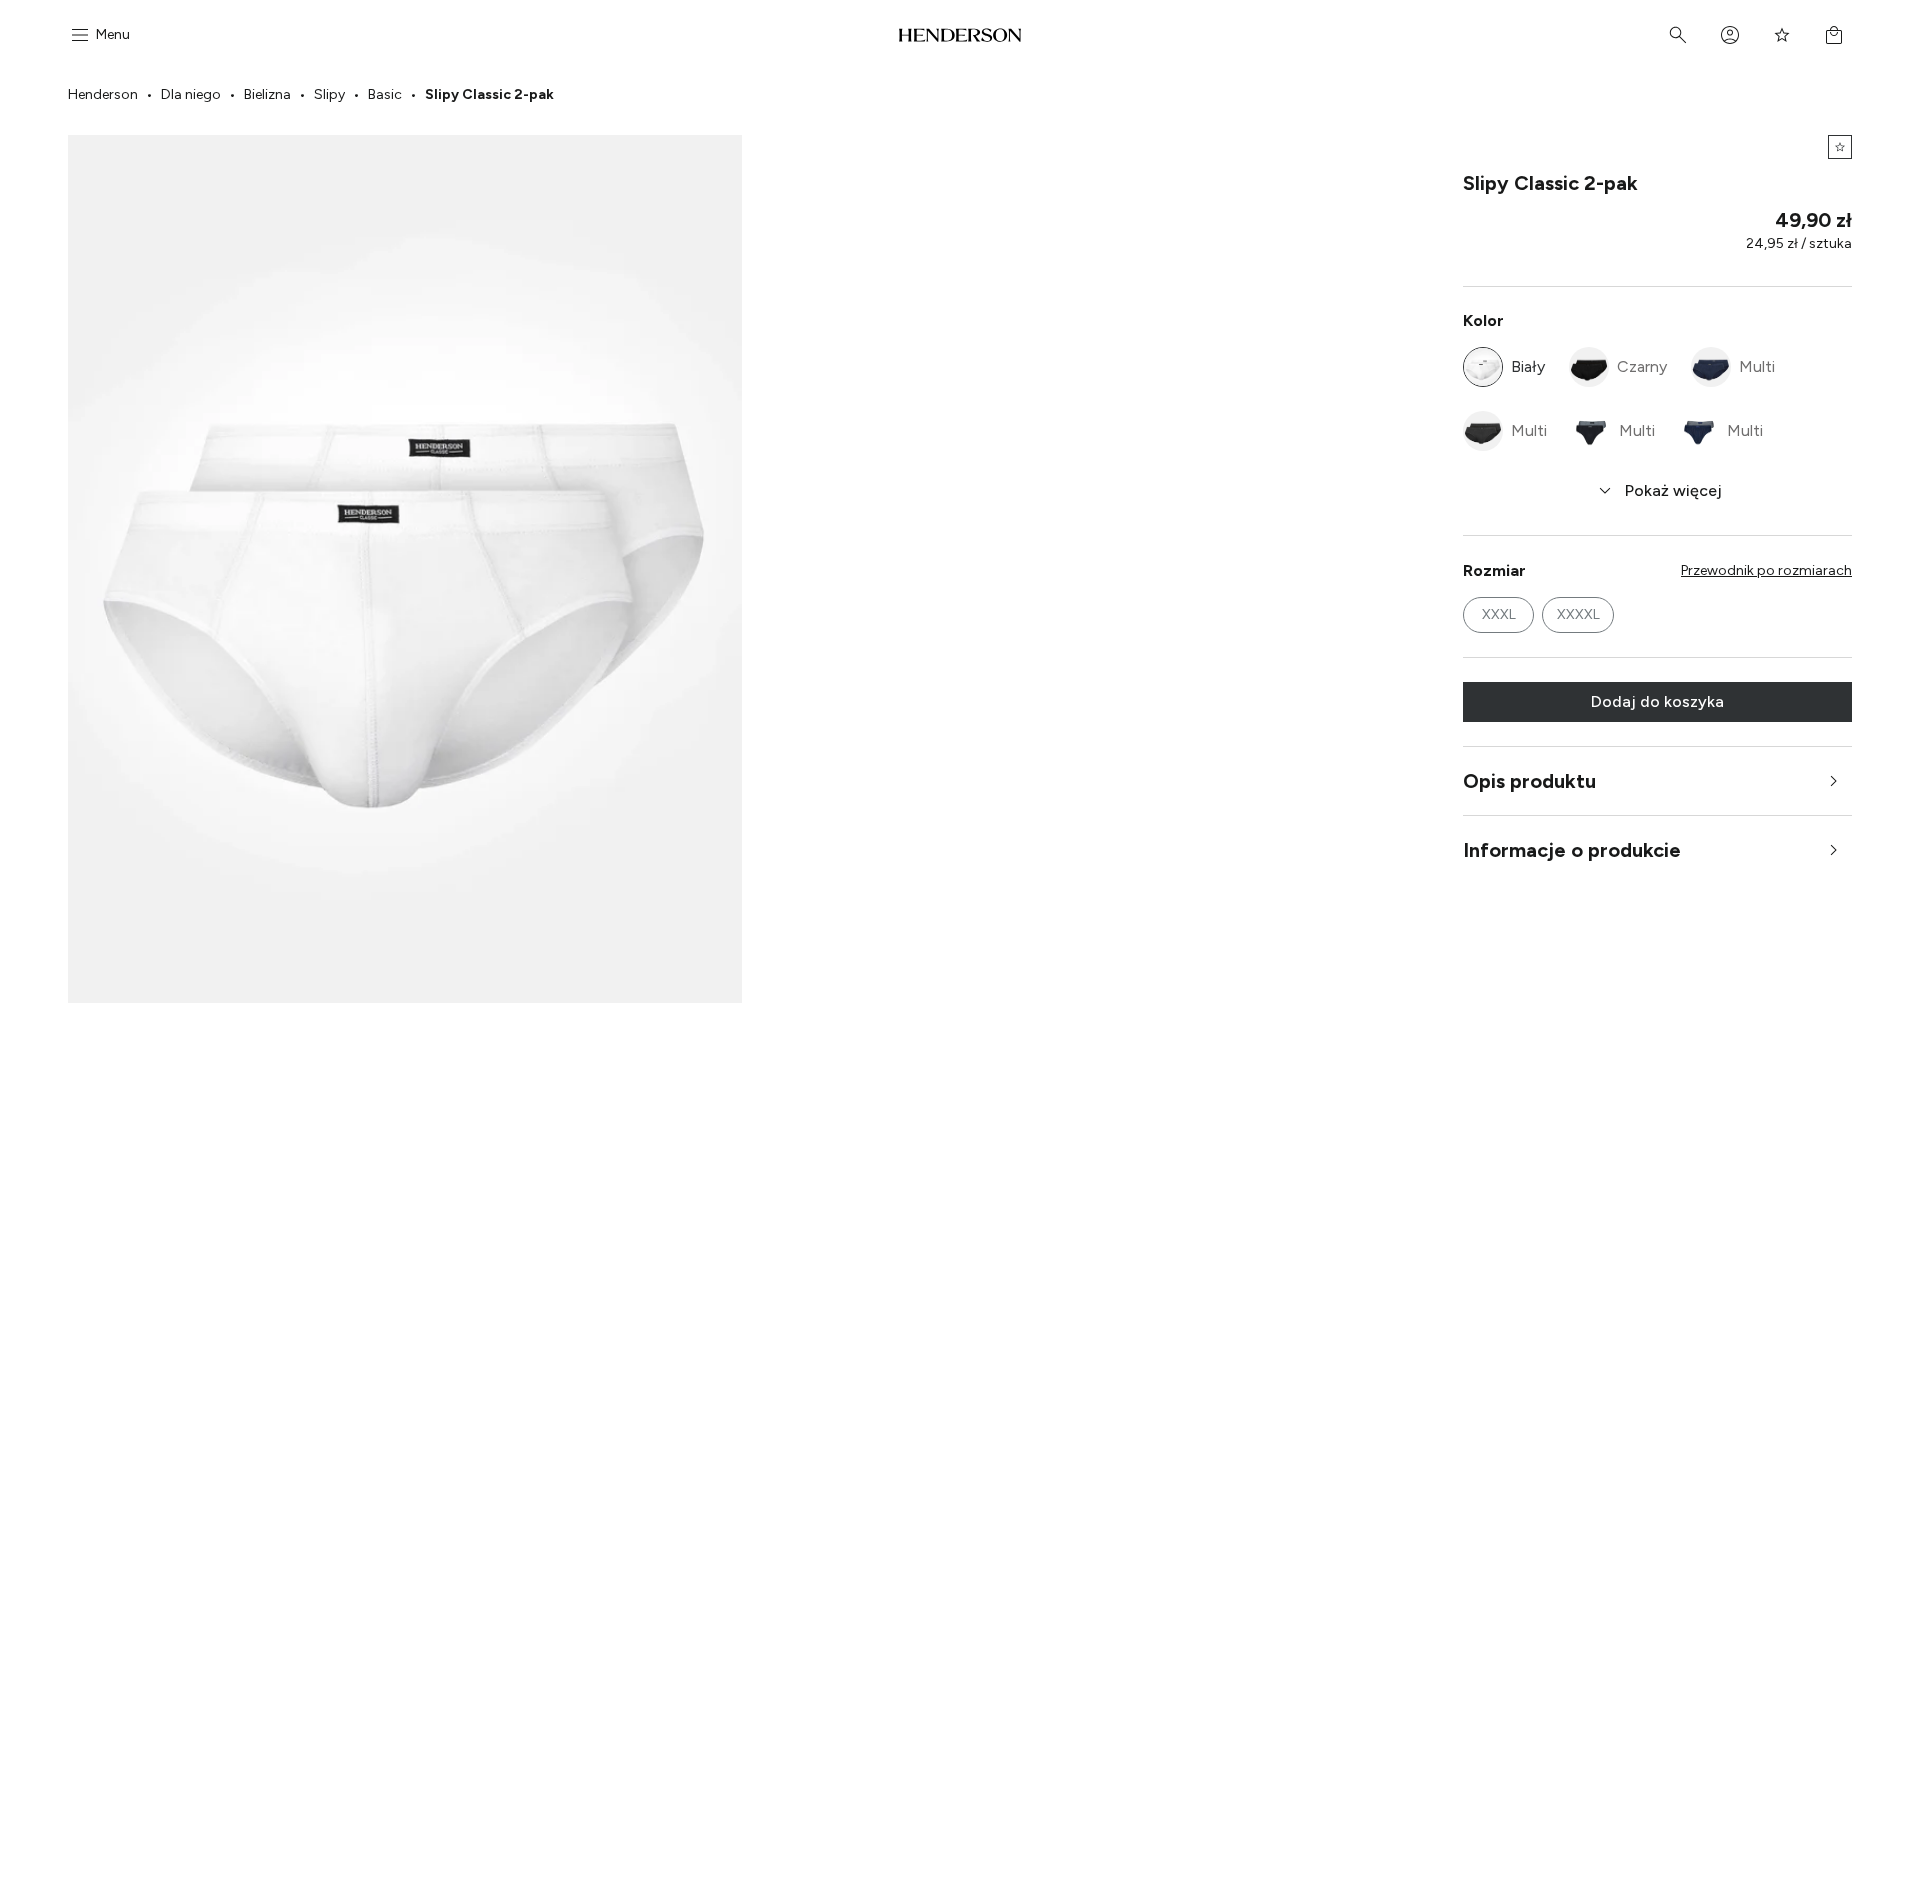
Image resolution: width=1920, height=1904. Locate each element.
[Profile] (1730, 35)
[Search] (1678, 35)
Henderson (103, 94)
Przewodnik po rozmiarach (1766, 570)
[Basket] (1834, 35)
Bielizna (267, 94)
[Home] (960, 35)
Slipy (329, 94)
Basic (385, 94)
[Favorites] (1782, 35)
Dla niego (191, 94)
